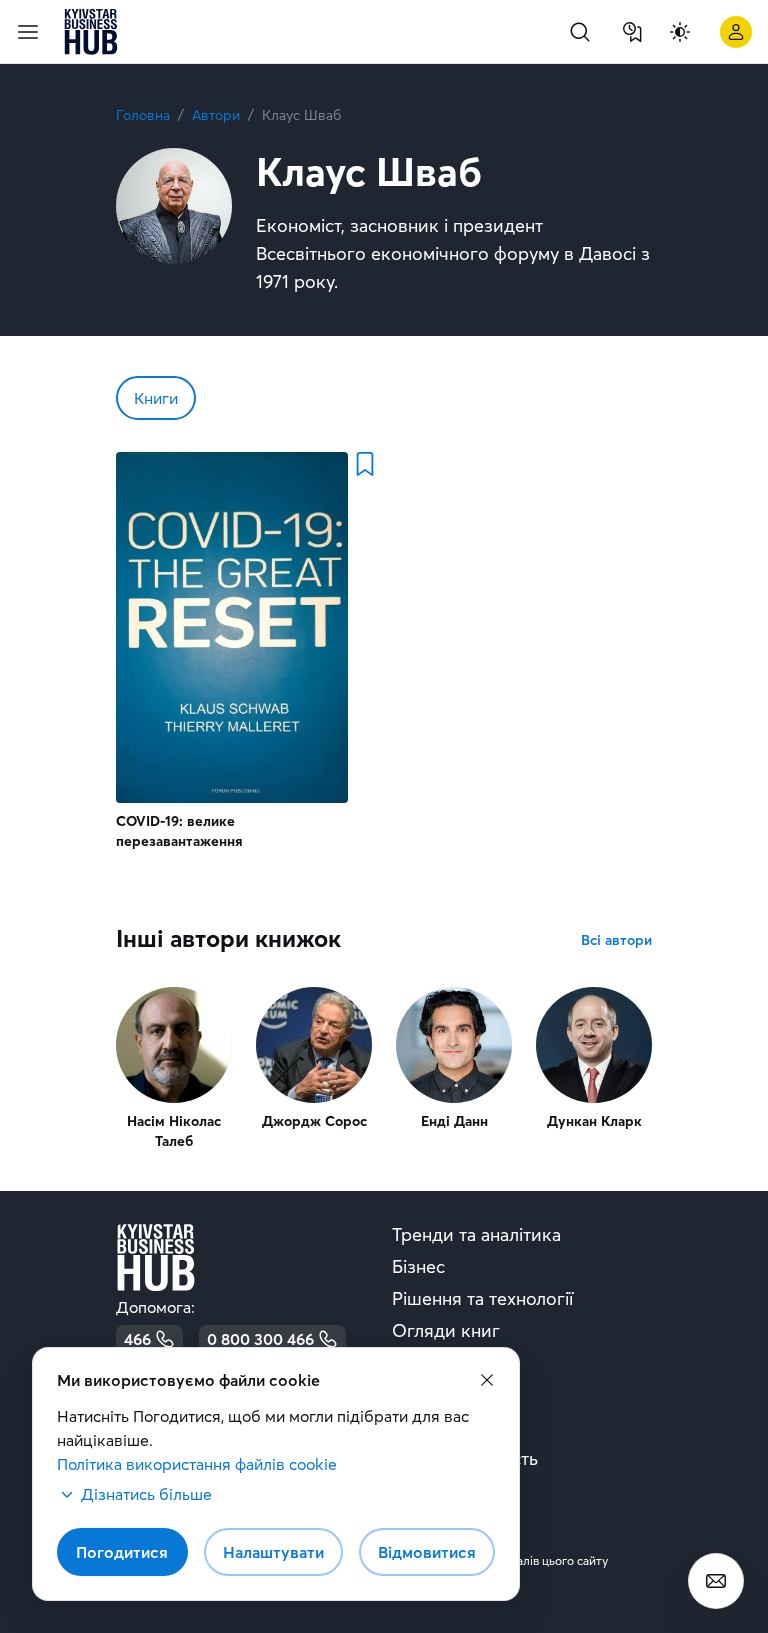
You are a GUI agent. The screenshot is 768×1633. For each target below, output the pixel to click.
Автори (216, 115)
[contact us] (716, 1581)
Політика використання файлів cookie (197, 1464)
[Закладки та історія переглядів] (632, 32)
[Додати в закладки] (364, 464)
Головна (143, 115)
